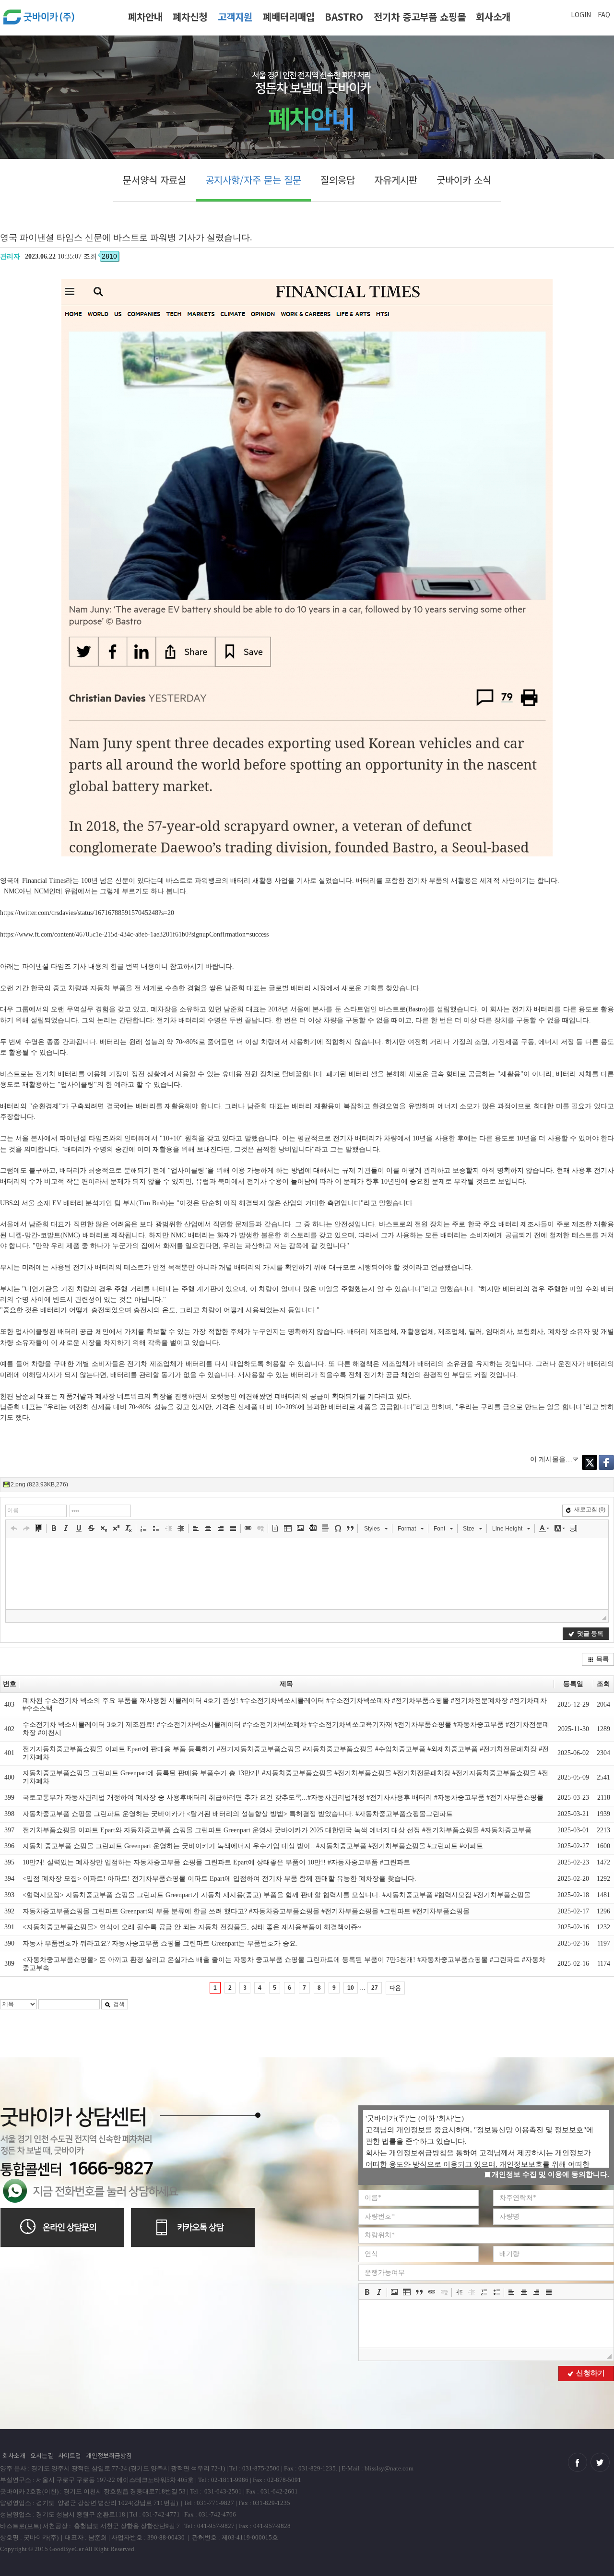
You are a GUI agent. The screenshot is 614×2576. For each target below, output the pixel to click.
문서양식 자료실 (154, 180)
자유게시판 (396, 180)
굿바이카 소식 (464, 180)
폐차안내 (145, 17)
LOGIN (581, 14)
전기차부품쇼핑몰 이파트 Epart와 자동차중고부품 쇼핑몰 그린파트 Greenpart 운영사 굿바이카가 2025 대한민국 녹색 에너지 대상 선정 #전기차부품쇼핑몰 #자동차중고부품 (277, 1830)
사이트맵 (70, 2455)
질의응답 (338, 180)
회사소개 (493, 17)
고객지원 (235, 17)
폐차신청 (190, 17)
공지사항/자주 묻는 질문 (253, 180)
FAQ (604, 14)
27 (375, 1988)
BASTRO (344, 17)
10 (351, 1988)
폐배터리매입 (289, 17)
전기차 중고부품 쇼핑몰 (420, 17)
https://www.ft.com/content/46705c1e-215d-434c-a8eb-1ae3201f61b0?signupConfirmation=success (134, 934)
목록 (602, 1659)
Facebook (606, 1462)
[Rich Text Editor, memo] (486, 2324)
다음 (395, 1988)
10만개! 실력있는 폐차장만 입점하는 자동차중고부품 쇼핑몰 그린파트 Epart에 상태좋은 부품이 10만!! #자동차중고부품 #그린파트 (216, 1862)
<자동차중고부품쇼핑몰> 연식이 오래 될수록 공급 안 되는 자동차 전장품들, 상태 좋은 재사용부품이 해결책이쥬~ (192, 1927)
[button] (14, 1528)
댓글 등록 (590, 1633)
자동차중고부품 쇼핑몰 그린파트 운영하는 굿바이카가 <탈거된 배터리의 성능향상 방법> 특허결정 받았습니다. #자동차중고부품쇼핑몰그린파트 (238, 1814)
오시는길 (42, 2455)
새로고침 (590, 1509)
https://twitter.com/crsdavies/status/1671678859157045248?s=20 (87, 913)
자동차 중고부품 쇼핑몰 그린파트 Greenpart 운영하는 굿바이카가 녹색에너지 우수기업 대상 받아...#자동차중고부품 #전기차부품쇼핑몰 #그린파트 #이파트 (253, 1846)
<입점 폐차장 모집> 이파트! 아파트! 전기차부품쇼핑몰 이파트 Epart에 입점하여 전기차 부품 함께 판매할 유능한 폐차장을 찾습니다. (219, 1879)
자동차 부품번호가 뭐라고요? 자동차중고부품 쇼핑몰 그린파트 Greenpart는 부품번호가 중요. (160, 1943)
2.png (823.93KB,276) (39, 1484)
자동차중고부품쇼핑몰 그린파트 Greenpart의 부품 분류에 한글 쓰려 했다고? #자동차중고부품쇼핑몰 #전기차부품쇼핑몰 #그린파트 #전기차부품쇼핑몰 (246, 1911)
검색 (119, 2004)
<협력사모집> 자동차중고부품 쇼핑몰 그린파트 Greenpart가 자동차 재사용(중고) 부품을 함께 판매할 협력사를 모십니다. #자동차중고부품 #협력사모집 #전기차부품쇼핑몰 (277, 1895)
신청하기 (590, 2373)
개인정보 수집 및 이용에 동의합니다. (550, 2174)
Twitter (590, 1462)
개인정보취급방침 (109, 2455)
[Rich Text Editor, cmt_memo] (307, 1574)
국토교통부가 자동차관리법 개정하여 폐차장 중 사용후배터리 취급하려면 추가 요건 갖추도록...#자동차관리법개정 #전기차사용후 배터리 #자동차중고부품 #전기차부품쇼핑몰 (283, 1798)
